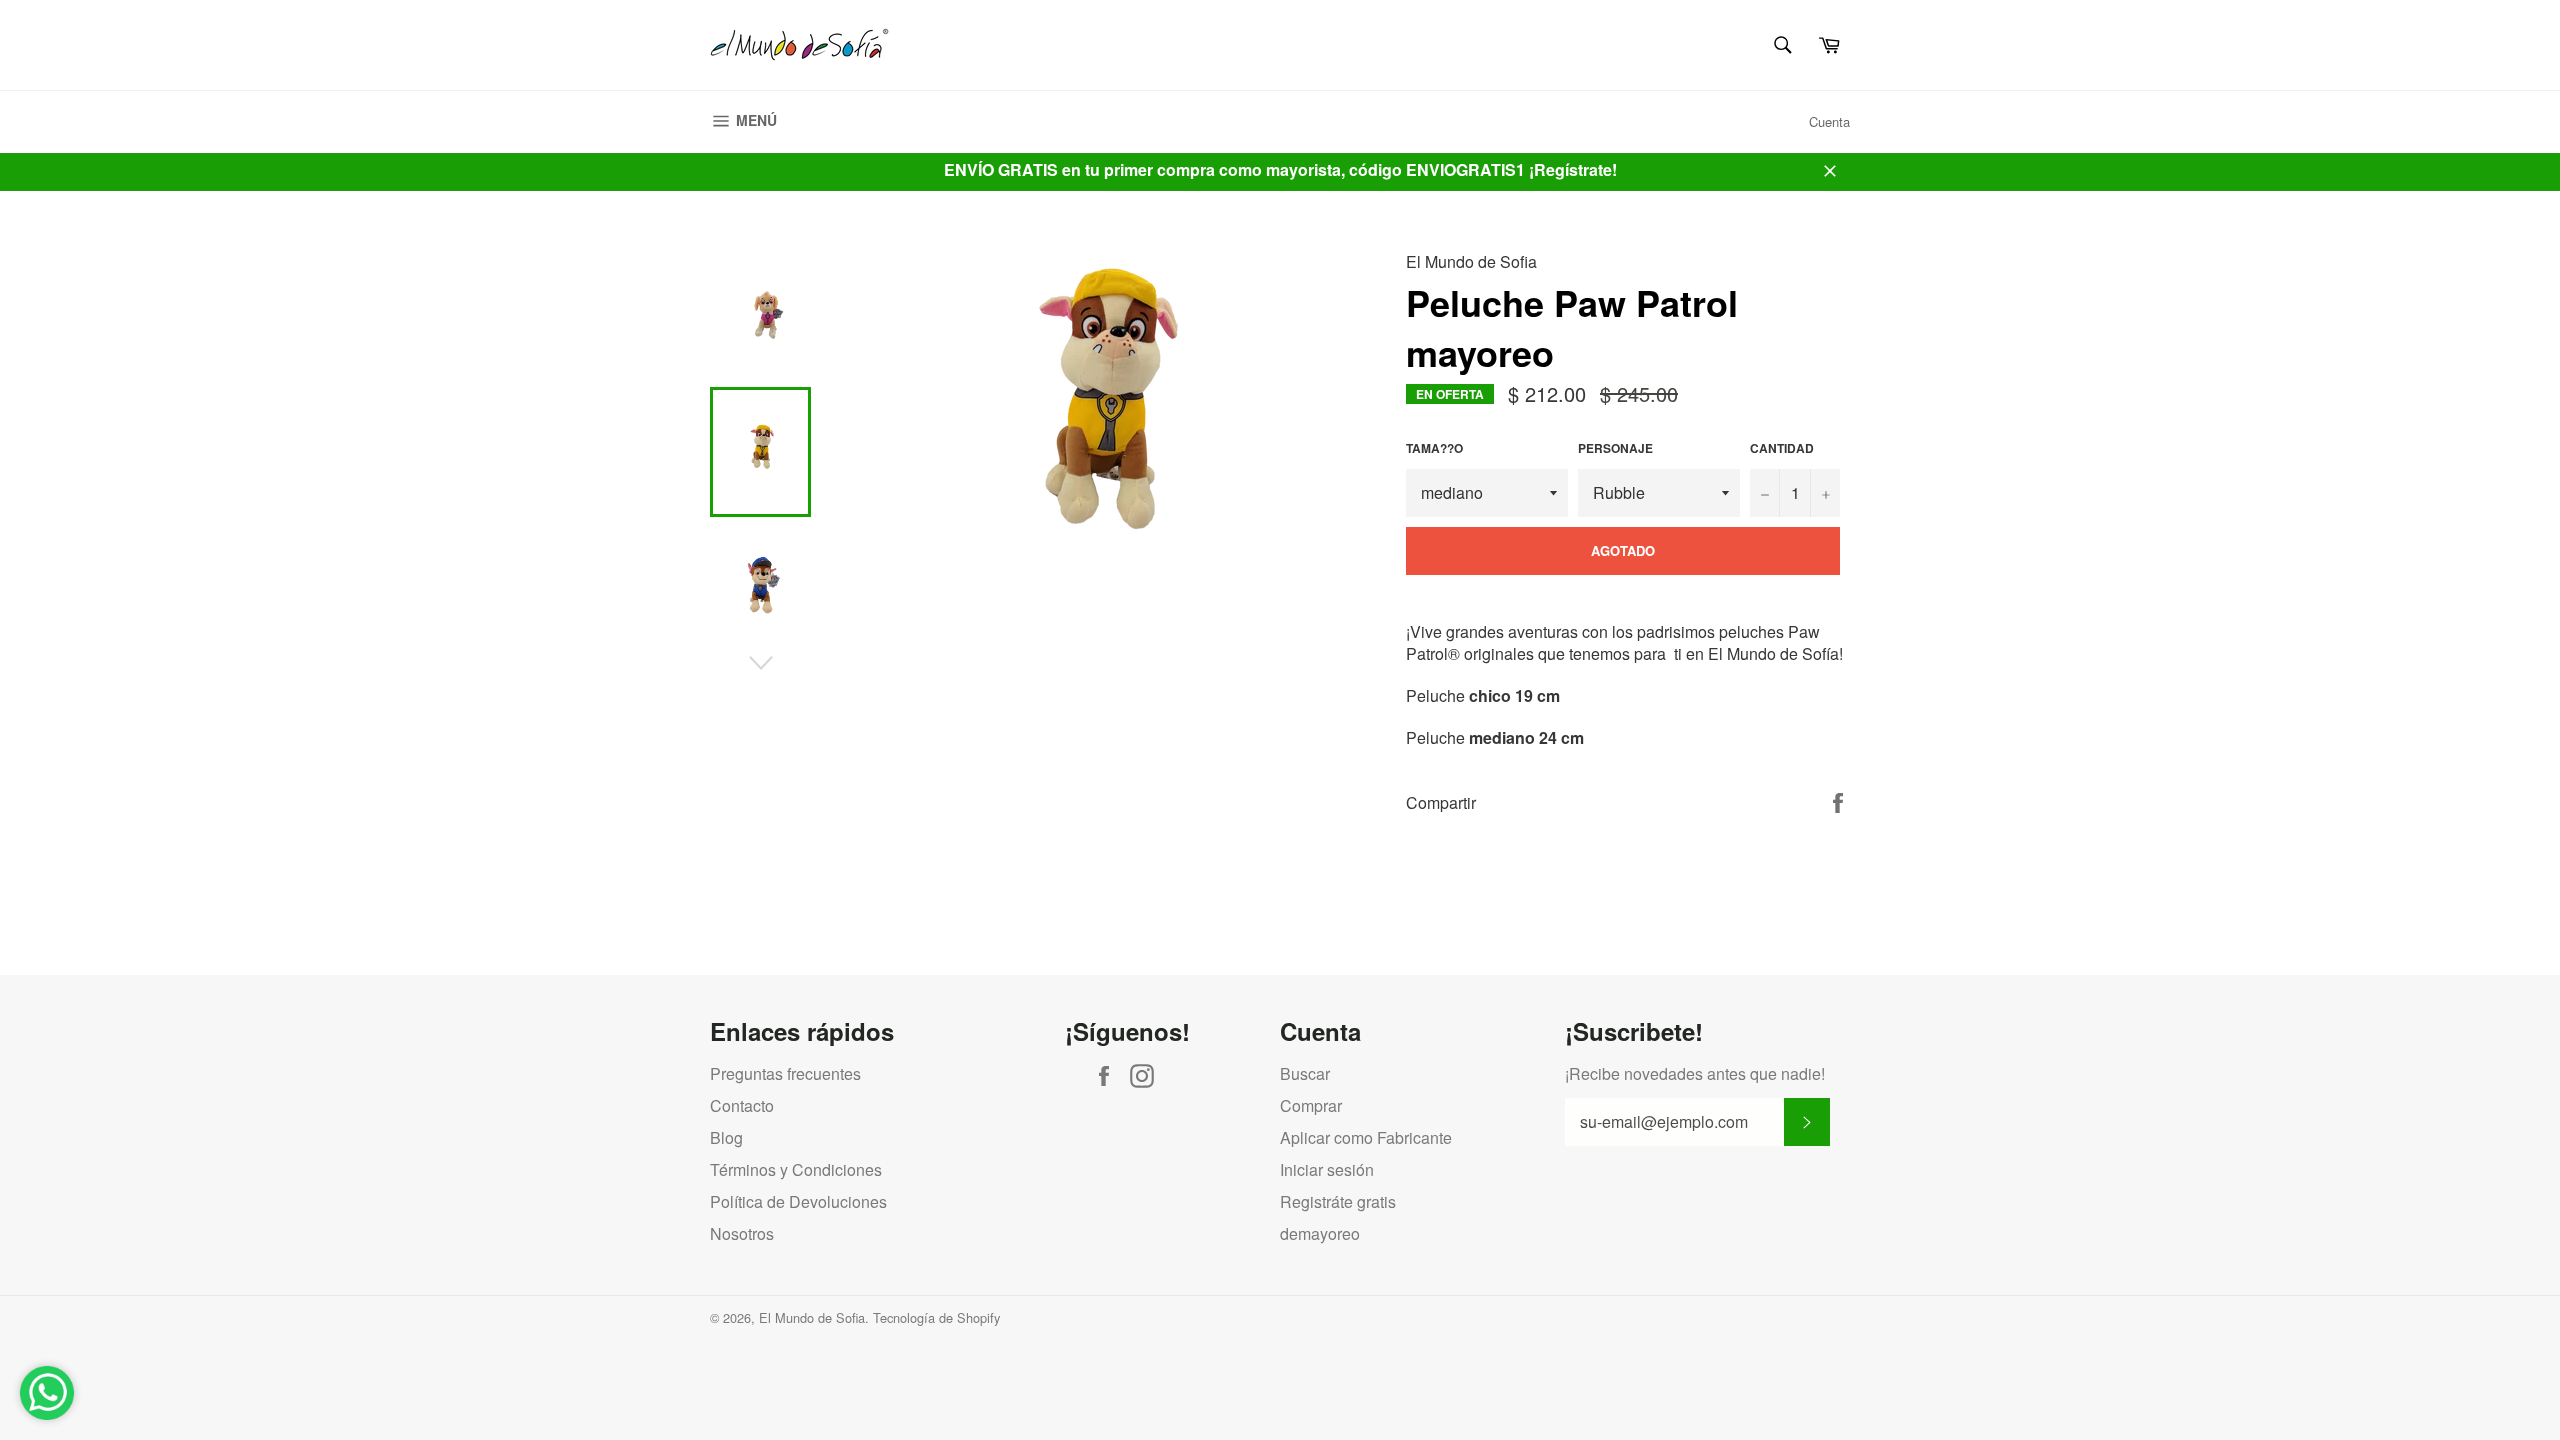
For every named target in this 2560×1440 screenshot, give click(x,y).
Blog (726, 1137)
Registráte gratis (1338, 1201)
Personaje (1615, 448)
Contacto (742, 1105)
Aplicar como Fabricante (1366, 1137)
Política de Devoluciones (798, 1201)
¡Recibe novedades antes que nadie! (1695, 1074)
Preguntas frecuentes (785, 1073)
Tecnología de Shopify (936, 1317)
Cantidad (1782, 448)
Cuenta (1829, 121)
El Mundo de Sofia (812, 1317)
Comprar (1311, 1105)
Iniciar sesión (1327, 1169)
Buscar (1305, 1073)
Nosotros (742, 1233)
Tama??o (1434, 448)
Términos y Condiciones (796, 1169)
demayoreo (1320, 1233)
